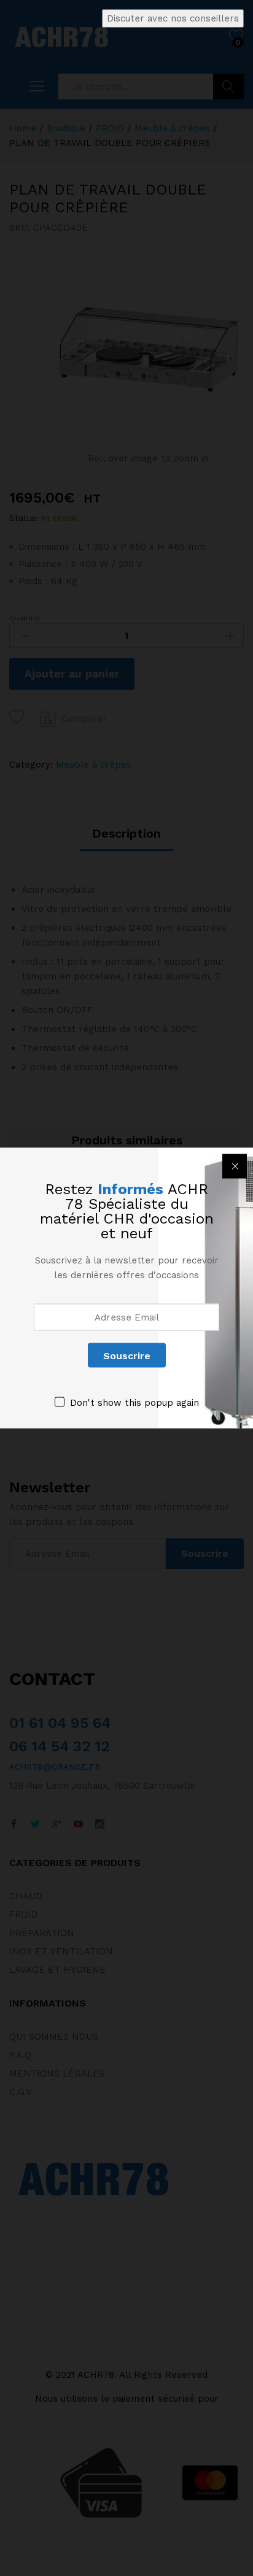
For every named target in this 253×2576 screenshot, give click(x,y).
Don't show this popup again (134, 1403)
